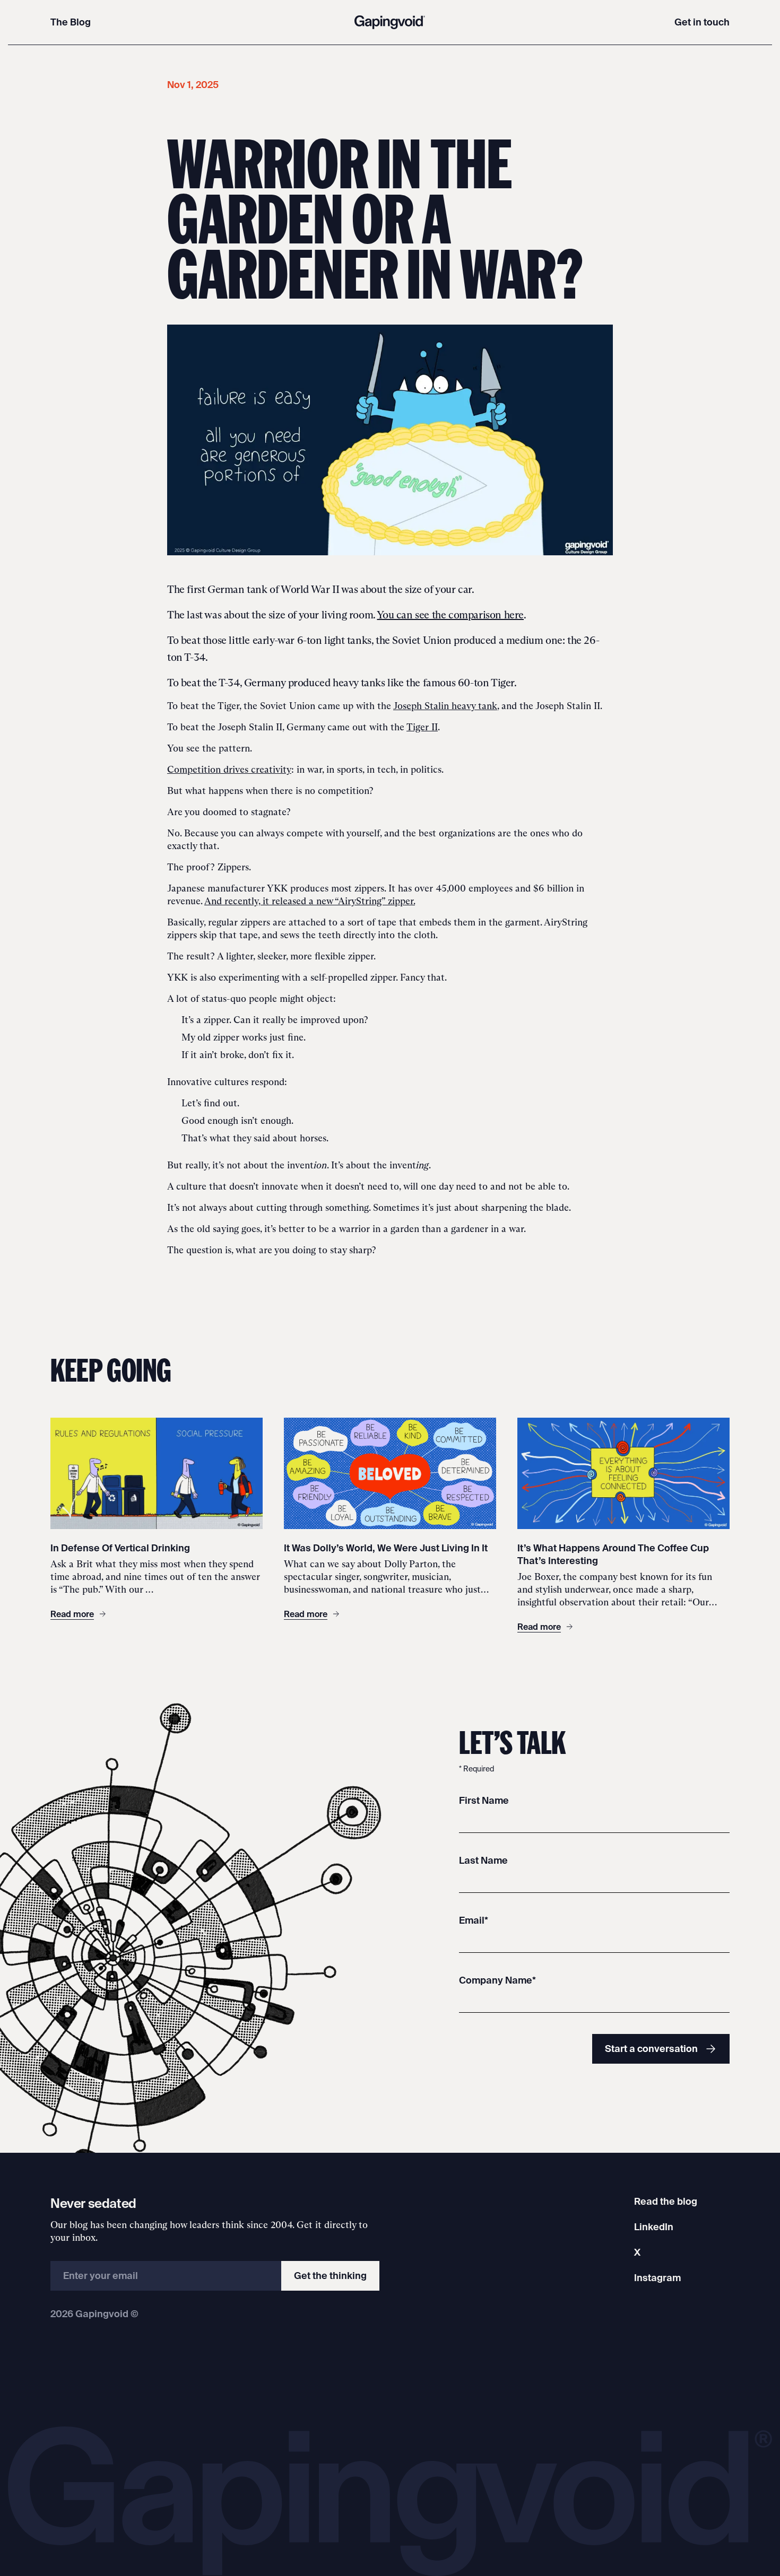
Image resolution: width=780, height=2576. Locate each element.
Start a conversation (651, 2049)
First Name (484, 1800)
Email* (474, 1920)
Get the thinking (330, 2276)
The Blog (71, 22)
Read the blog (666, 2201)
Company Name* (497, 1980)
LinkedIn (654, 2227)
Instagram (657, 2278)
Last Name (483, 1860)
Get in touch (702, 22)
